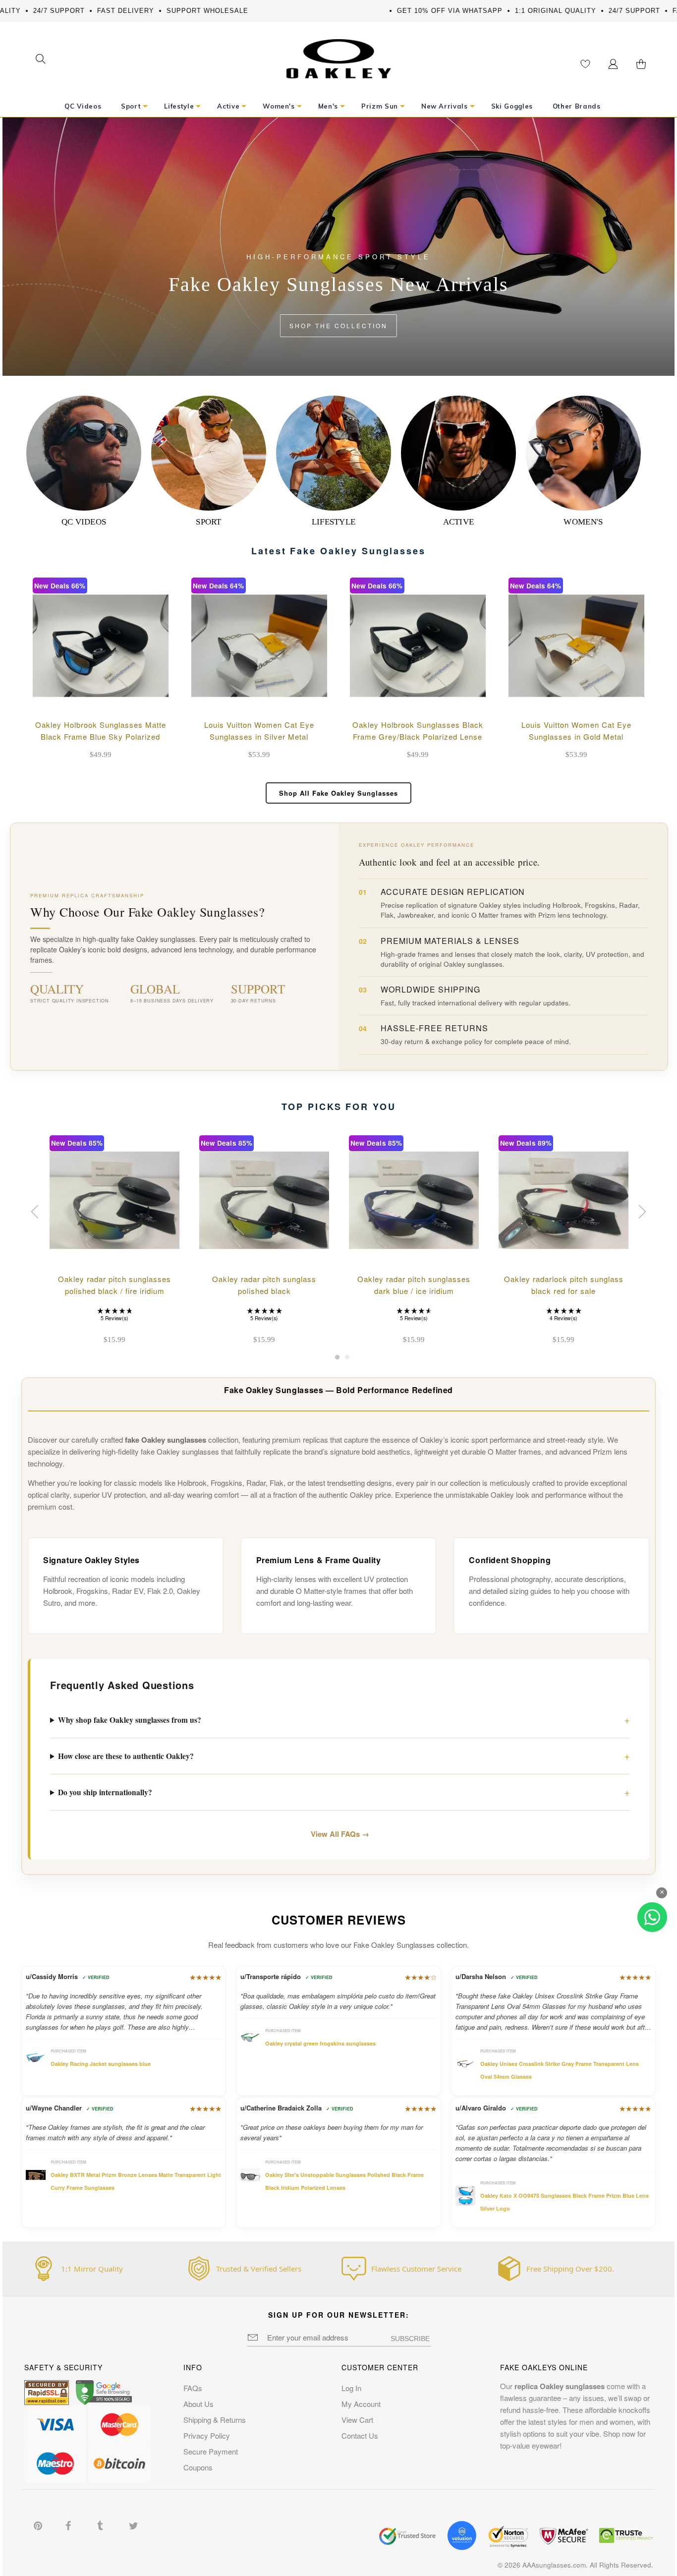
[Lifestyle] (334, 453)
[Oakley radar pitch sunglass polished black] (264, 1200)
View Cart (357, 2420)
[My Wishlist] (585, 64)
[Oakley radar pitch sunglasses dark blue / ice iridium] (414, 1200)
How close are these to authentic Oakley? (126, 1756)
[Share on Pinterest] (39, 2524)
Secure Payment (211, 2451)
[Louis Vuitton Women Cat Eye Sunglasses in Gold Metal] (576, 645)
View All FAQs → (340, 1834)
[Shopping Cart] (641, 64)
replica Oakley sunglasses (560, 2386)
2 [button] (347, 1360)
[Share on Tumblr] (102, 2524)
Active (459, 522)
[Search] (40, 60)
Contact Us (360, 2435)
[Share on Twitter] (134, 2524)
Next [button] (641, 1212)
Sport (209, 522)
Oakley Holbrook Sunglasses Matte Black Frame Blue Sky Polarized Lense (101, 736)
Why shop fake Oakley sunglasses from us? (130, 1720)
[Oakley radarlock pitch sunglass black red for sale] (564, 1200)
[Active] (458, 453)
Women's (583, 522)
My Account (361, 2404)
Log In (351, 2388)
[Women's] (583, 453)
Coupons (198, 2467)
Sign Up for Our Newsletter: (339, 2315)
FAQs (193, 2388)
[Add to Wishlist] (126, 699)
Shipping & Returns (215, 2420)
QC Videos (84, 522)
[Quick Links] (613, 64)
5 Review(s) (114, 1318)
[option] (114, 1241)
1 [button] (337, 1360)
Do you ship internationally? (105, 1792)
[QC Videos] (84, 453)
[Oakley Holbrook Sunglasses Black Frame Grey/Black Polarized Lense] (418, 645)
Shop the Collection (338, 325)
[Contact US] (652, 1917)
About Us (198, 2404)
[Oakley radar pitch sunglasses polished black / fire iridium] (114, 1200)
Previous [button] (36, 1212)
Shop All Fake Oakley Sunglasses (338, 793)
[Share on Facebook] (70, 2524)
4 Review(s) (563, 1318)
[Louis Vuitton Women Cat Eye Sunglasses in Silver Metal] (259, 645)
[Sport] (209, 453)
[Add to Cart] (153, 699)
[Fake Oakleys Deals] (339, 46)
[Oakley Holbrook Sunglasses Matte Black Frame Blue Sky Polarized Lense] (101, 645)
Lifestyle (334, 522)
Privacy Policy (207, 2435)
